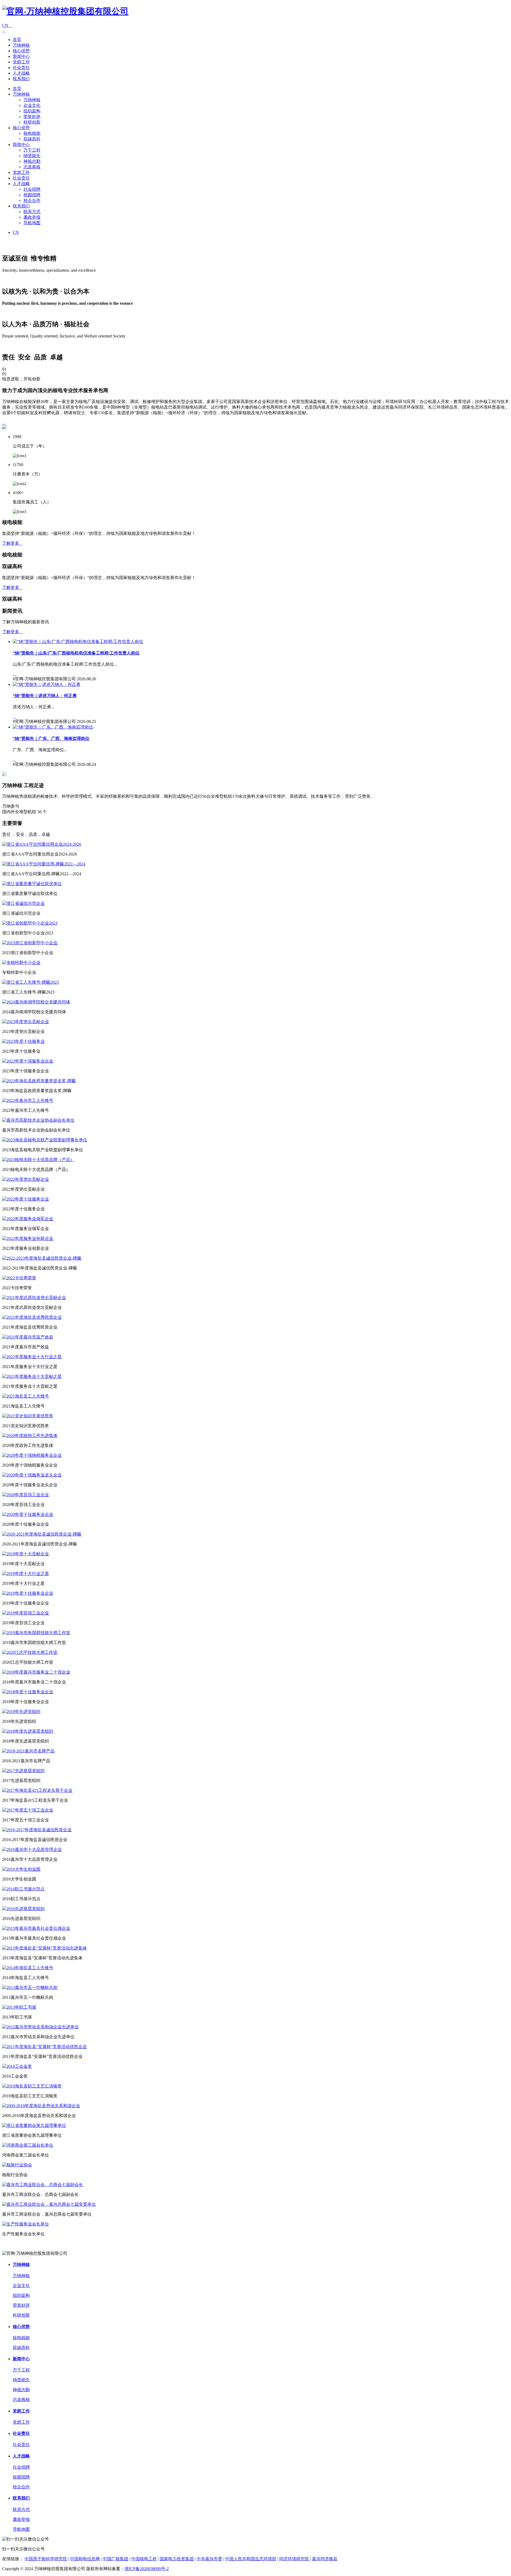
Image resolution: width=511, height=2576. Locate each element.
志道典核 (32, 167)
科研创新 (32, 122)
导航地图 (32, 223)
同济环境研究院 (294, 2559)
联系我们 (21, 79)
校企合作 (32, 200)
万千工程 (32, 150)
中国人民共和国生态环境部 (251, 2559)
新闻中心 (21, 56)
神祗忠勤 (32, 161)
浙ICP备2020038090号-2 (147, 2569)
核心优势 (21, 51)
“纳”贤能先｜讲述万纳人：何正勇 (45, 696)
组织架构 (32, 111)
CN (7, 25)
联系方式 (32, 212)
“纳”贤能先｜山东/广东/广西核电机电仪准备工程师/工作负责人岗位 (76, 653)
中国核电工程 (144, 2559)
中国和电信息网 (85, 2559)
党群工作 (21, 62)
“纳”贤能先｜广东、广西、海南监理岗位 (51, 738)
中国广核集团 (116, 2559)
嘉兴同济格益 (325, 2559)
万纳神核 (21, 45)
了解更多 (12, 543)
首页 (17, 40)
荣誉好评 (32, 117)
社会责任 (21, 68)
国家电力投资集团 (177, 2559)
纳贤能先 (32, 156)
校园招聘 (32, 195)
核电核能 (32, 133)
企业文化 (32, 105)
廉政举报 (32, 217)
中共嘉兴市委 (209, 2559)
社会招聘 (32, 189)
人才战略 (21, 73)
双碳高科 (32, 139)
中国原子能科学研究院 (46, 2559)
